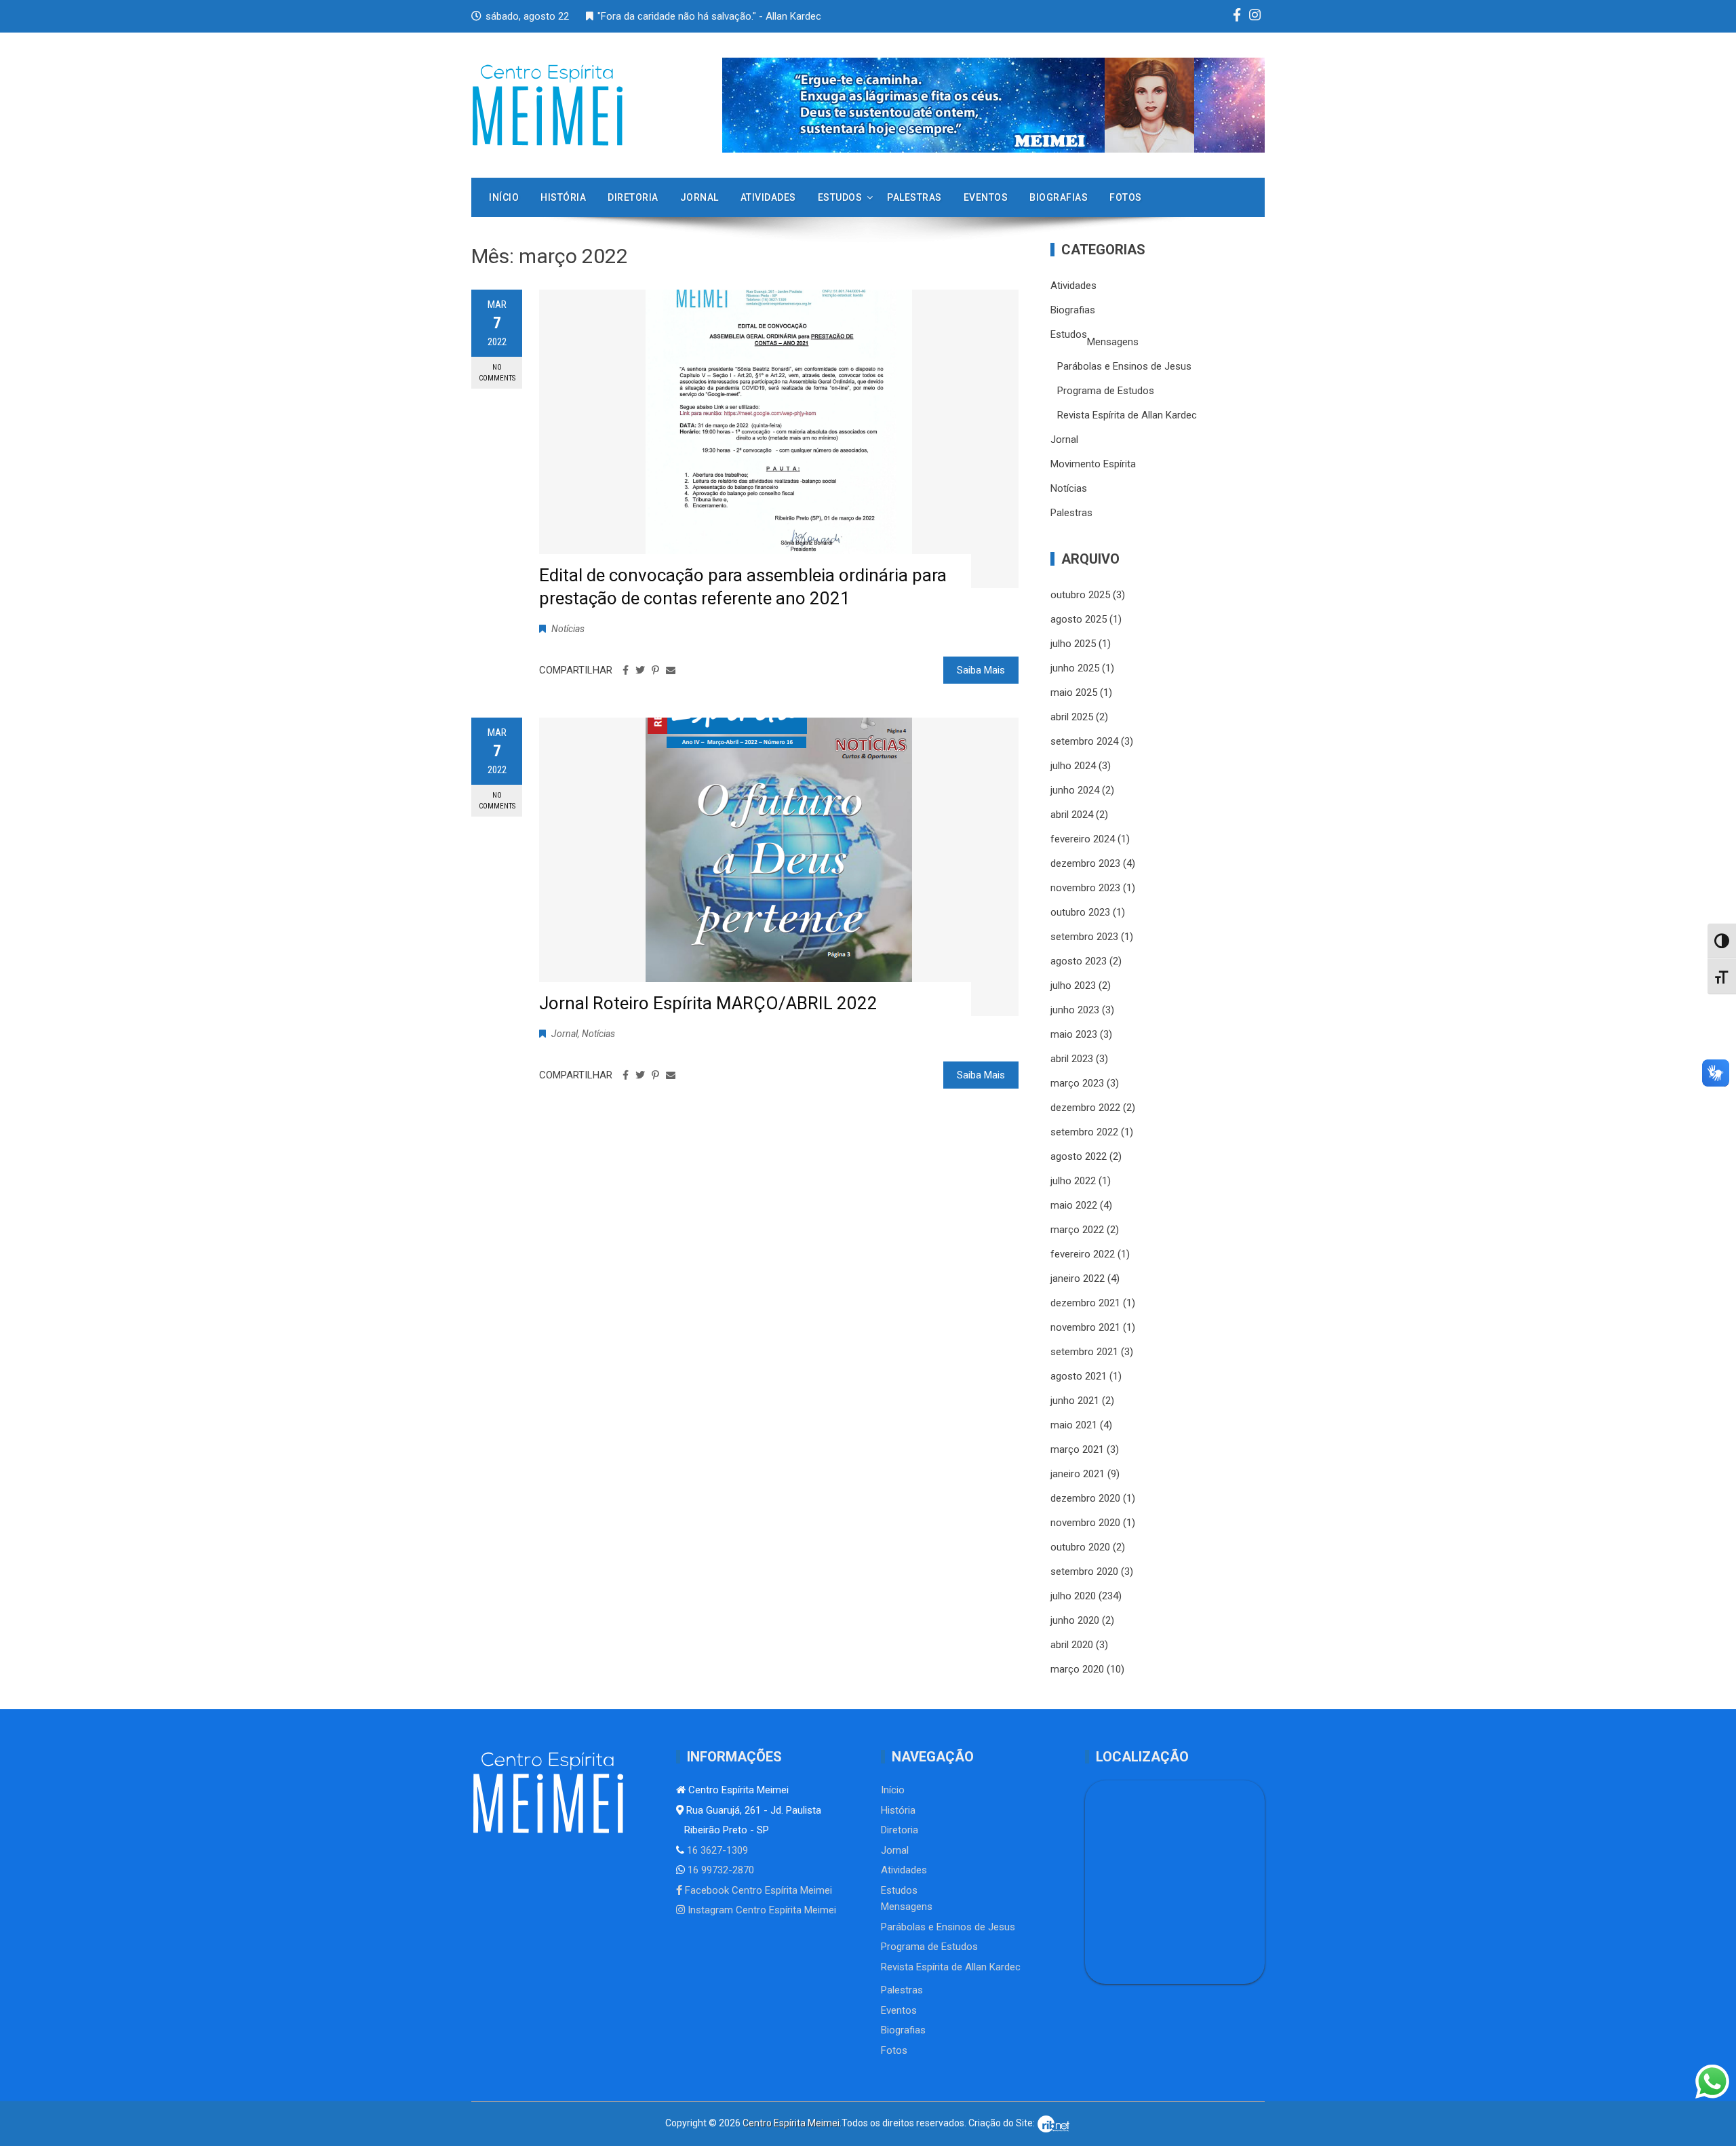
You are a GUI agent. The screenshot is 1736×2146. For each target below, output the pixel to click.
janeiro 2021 (1078, 1474)
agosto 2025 (1079, 619)
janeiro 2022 (1078, 1279)
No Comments (497, 372)
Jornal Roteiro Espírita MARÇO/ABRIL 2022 (708, 1003)
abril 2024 (1072, 815)
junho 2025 (1075, 668)
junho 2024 (1075, 790)
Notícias (568, 629)
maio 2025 (1074, 692)
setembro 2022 (1084, 1132)
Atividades (768, 197)
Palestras (914, 197)
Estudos (840, 197)
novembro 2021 (1085, 1327)
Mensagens (1113, 342)
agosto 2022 (1079, 1156)
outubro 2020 (1080, 1547)
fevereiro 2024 (1083, 839)
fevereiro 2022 (1083, 1254)
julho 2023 (1073, 986)
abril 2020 (1072, 1645)
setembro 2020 (1084, 1572)
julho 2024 (1073, 766)
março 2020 (1077, 1669)
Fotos (1126, 197)
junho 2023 (1075, 1010)
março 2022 (1077, 1230)
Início (504, 197)
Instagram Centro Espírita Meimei (761, 1910)
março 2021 (1077, 1449)
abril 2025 (1072, 717)
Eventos (986, 197)
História (563, 197)
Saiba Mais (981, 670)
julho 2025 (1073, 644)
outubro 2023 (1080, 912)
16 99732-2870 (719, 1870)
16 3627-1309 (716, 1850)
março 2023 (1077, 1083)
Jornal (699, 197)
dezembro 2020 (1085, 1498)
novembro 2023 (1085, 888)
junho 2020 (1075, 1620)
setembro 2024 (1084, 741)
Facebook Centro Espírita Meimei (757, 1890)
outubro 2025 (1080, 595)
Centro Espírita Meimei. (792, 2123)
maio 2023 (1074, 1034)
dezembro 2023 (1085, 863)
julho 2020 (1073, 1596)
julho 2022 (1073, 1181)
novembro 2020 (1085, 1523)
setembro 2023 (1084, 937)
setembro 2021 (1084, 1352)
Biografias (1059, 197)
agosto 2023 (1079, 961)
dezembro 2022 (1085, 1108)
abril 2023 (1072, 1059)
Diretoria (633, 197)
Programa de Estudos (1106, 391)
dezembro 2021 (1085, 1303)
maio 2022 (1074, 1205)
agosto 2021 (1079, 1376)
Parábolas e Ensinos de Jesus (1124, 366)
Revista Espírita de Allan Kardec (1127, 415)
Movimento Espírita (1093, 464)
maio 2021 (1074, 1425)
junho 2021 (1075, 1401)
